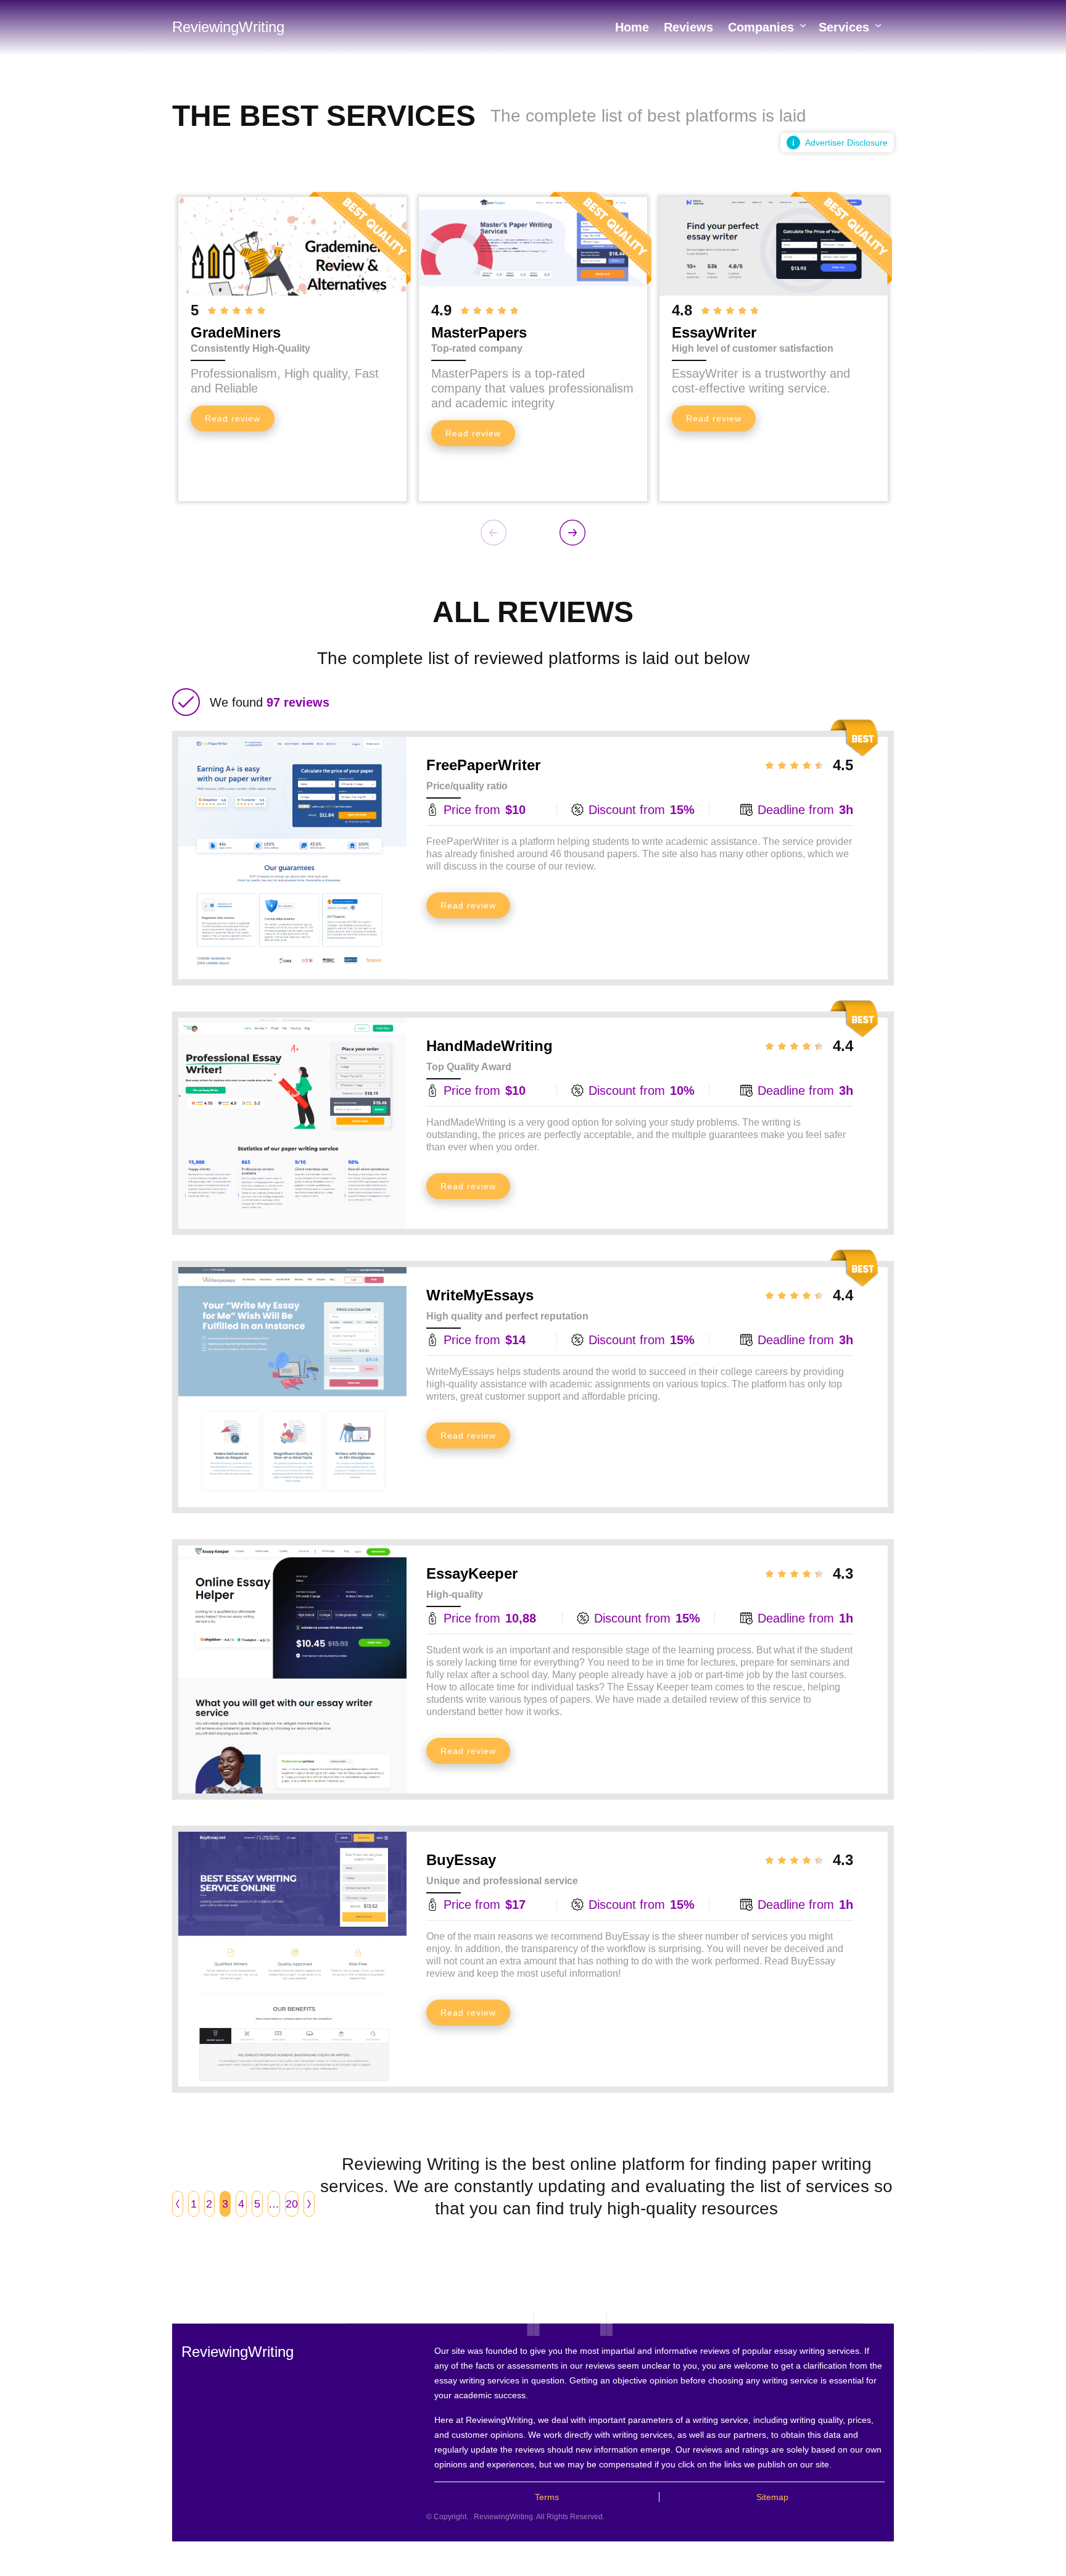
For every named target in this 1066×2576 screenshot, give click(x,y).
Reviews (688, 27)
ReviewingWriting (228, 27)
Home (632, 27)
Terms (547, 2497)
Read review (233, 418)
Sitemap (772, 2497)
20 (292, 2204)
